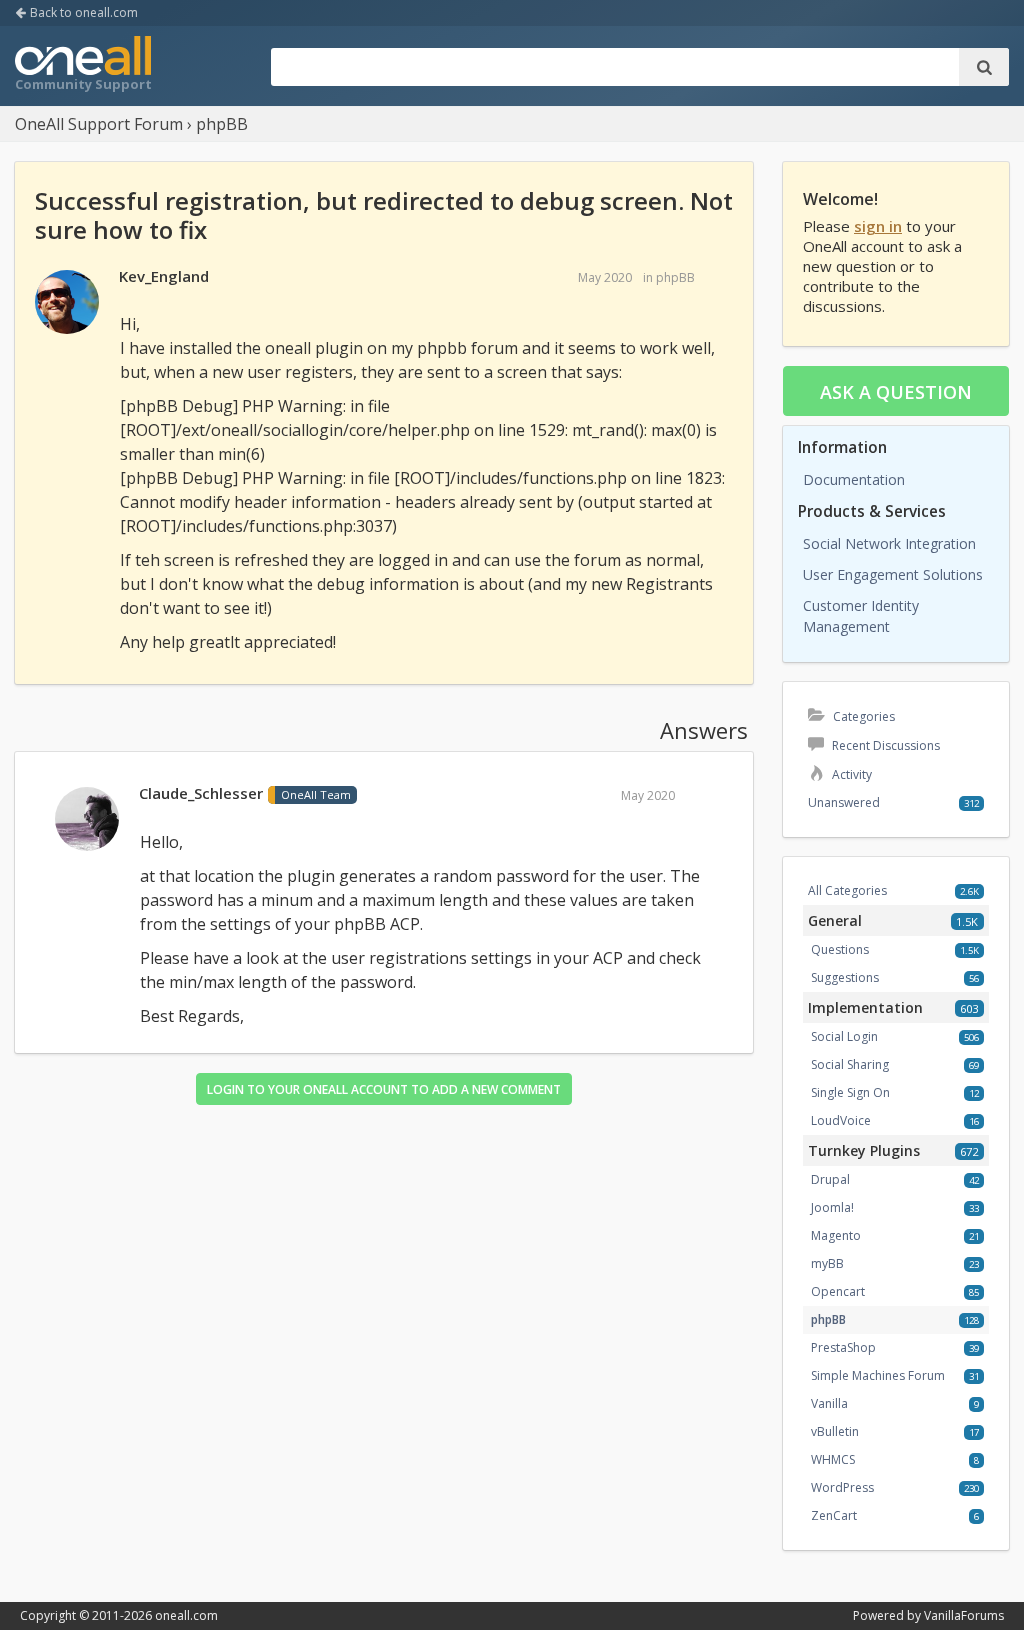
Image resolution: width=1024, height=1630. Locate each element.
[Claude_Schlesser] (87, 820)
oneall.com (186, 1615)
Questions (840, 949)
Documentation (854, 479)
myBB (827, 1263)
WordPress (842, 1487)
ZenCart (834, 1515)
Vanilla (829, 1403)
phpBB (675, 277)
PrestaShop (843, 1347)
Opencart (838, 1291)
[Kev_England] (67, 303)
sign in (878, 226)
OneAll (83, 66)
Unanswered (844, 802)
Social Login (844, 1036)
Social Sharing (850, 1064)
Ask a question (896, 392)
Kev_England (164, 276)
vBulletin (835, 1431)
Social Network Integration (889, 543)
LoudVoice (841, 1120)
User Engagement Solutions (893, 574)
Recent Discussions (884, 745)
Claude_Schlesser (201, 793)
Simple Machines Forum (878, 1375)
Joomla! (832, 1207)
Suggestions (845, 977)
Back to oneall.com (82, 12)
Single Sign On (850, 1092)
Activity (850, 774)
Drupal (830, 1179)
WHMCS (833, 1459)
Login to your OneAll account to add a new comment (384, 1089)
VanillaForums (964, 1615)
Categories (862, 716)
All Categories (847, 890)
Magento (836, 1235)
